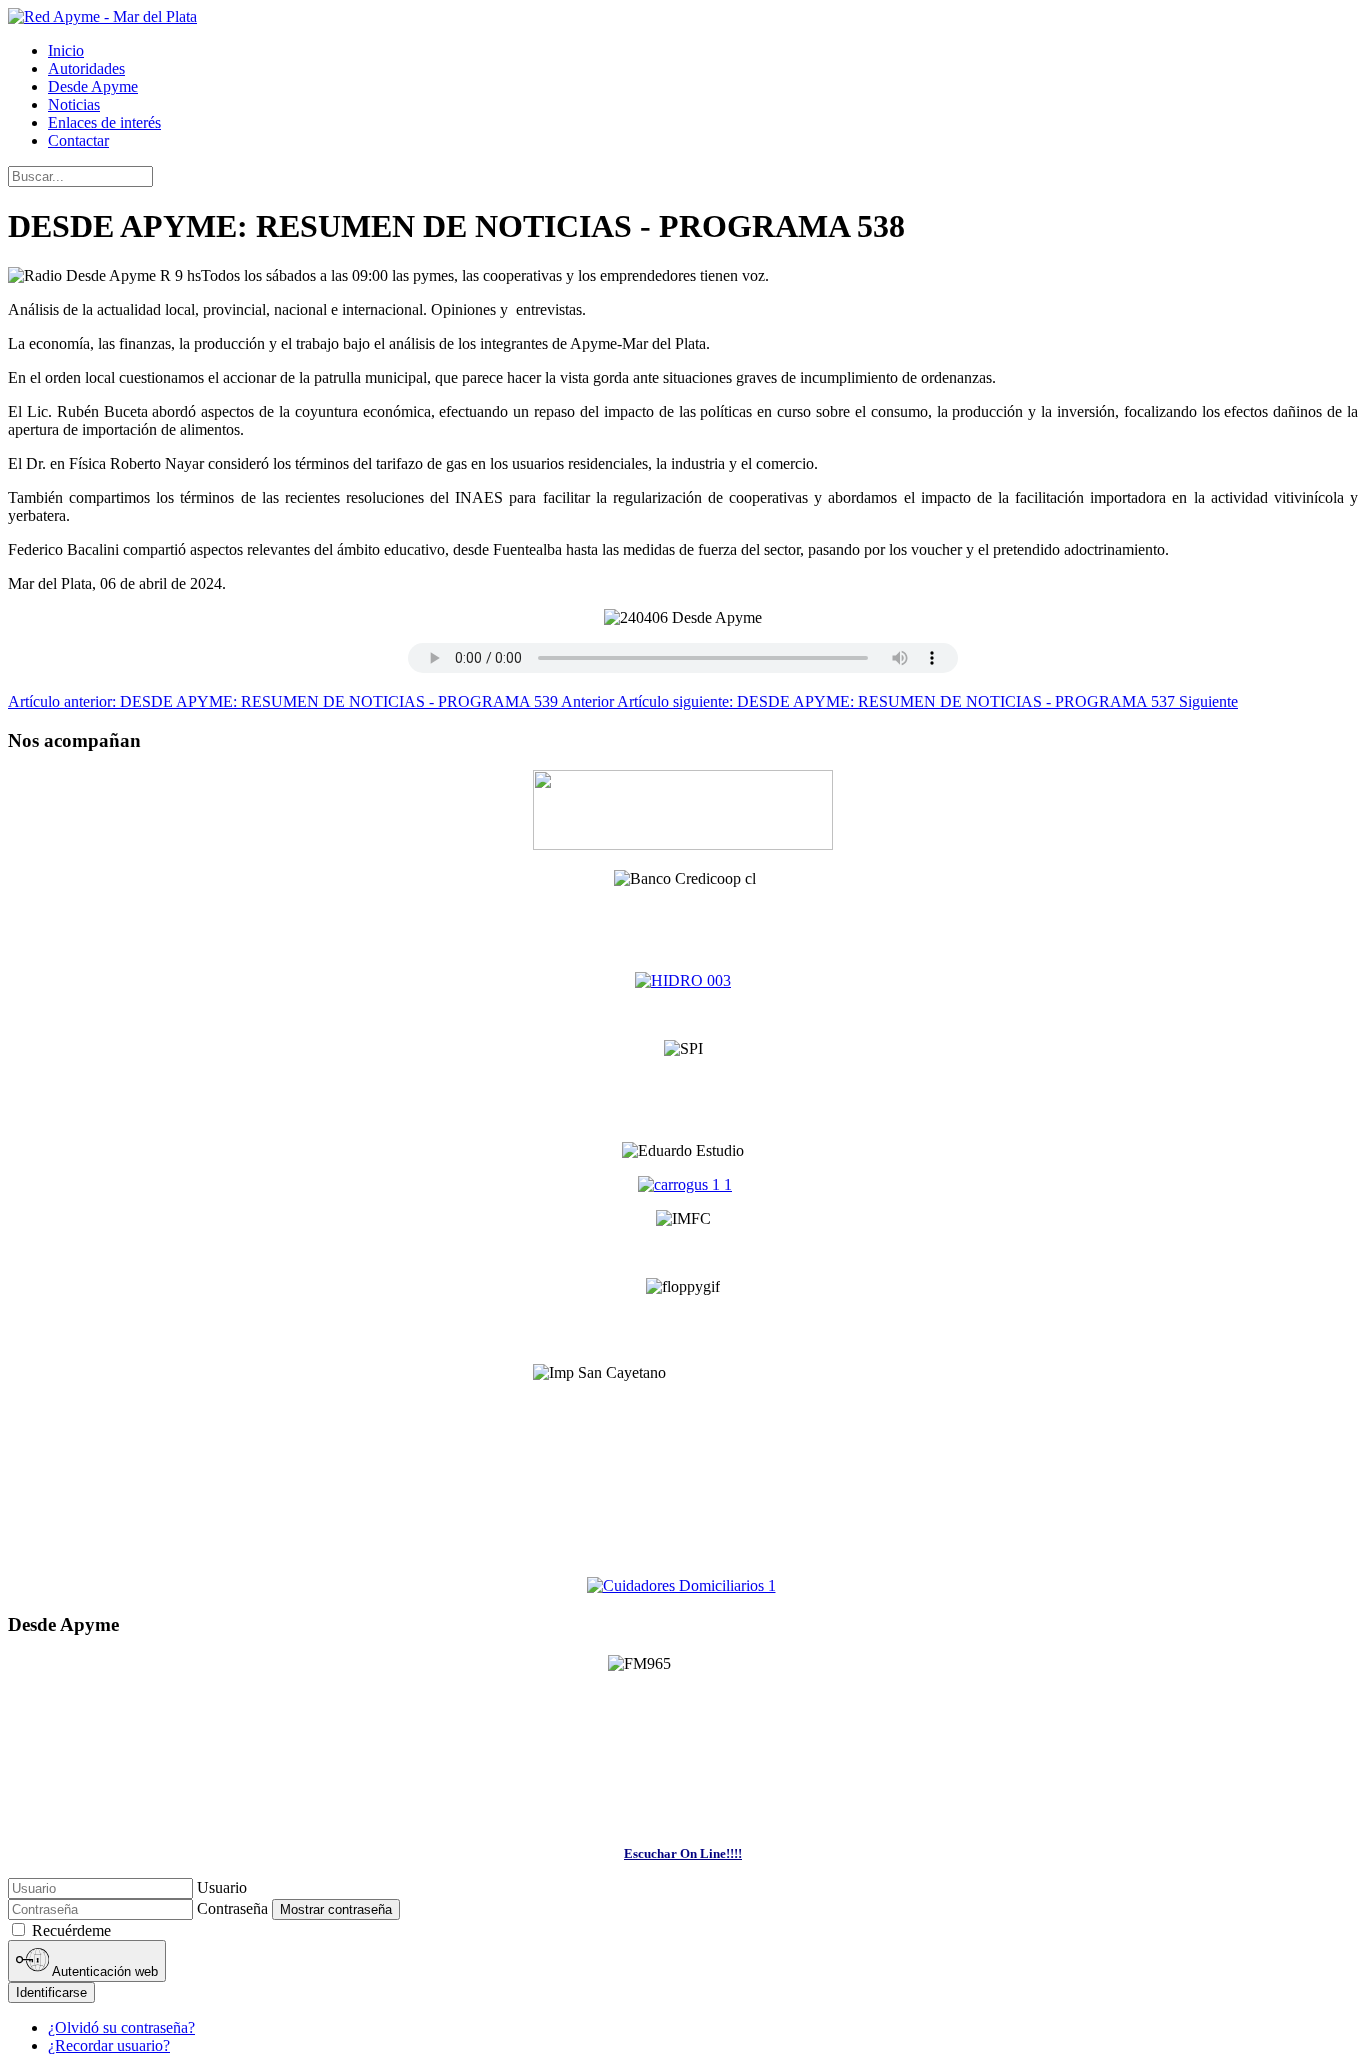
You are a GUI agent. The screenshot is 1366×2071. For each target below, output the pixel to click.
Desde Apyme (93, 86)
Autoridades (86, 68)
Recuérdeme (71, 1930)
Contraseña (232, 1908)
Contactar (78, 140)
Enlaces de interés (104, 122)
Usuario (222, 1887)
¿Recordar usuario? (109, 2045)
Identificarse (51, 1992)
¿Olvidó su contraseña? (121, 2027)
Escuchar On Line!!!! (683, 1853)
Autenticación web (103, 1971)
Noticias (74, 104)
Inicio (66, 50)
